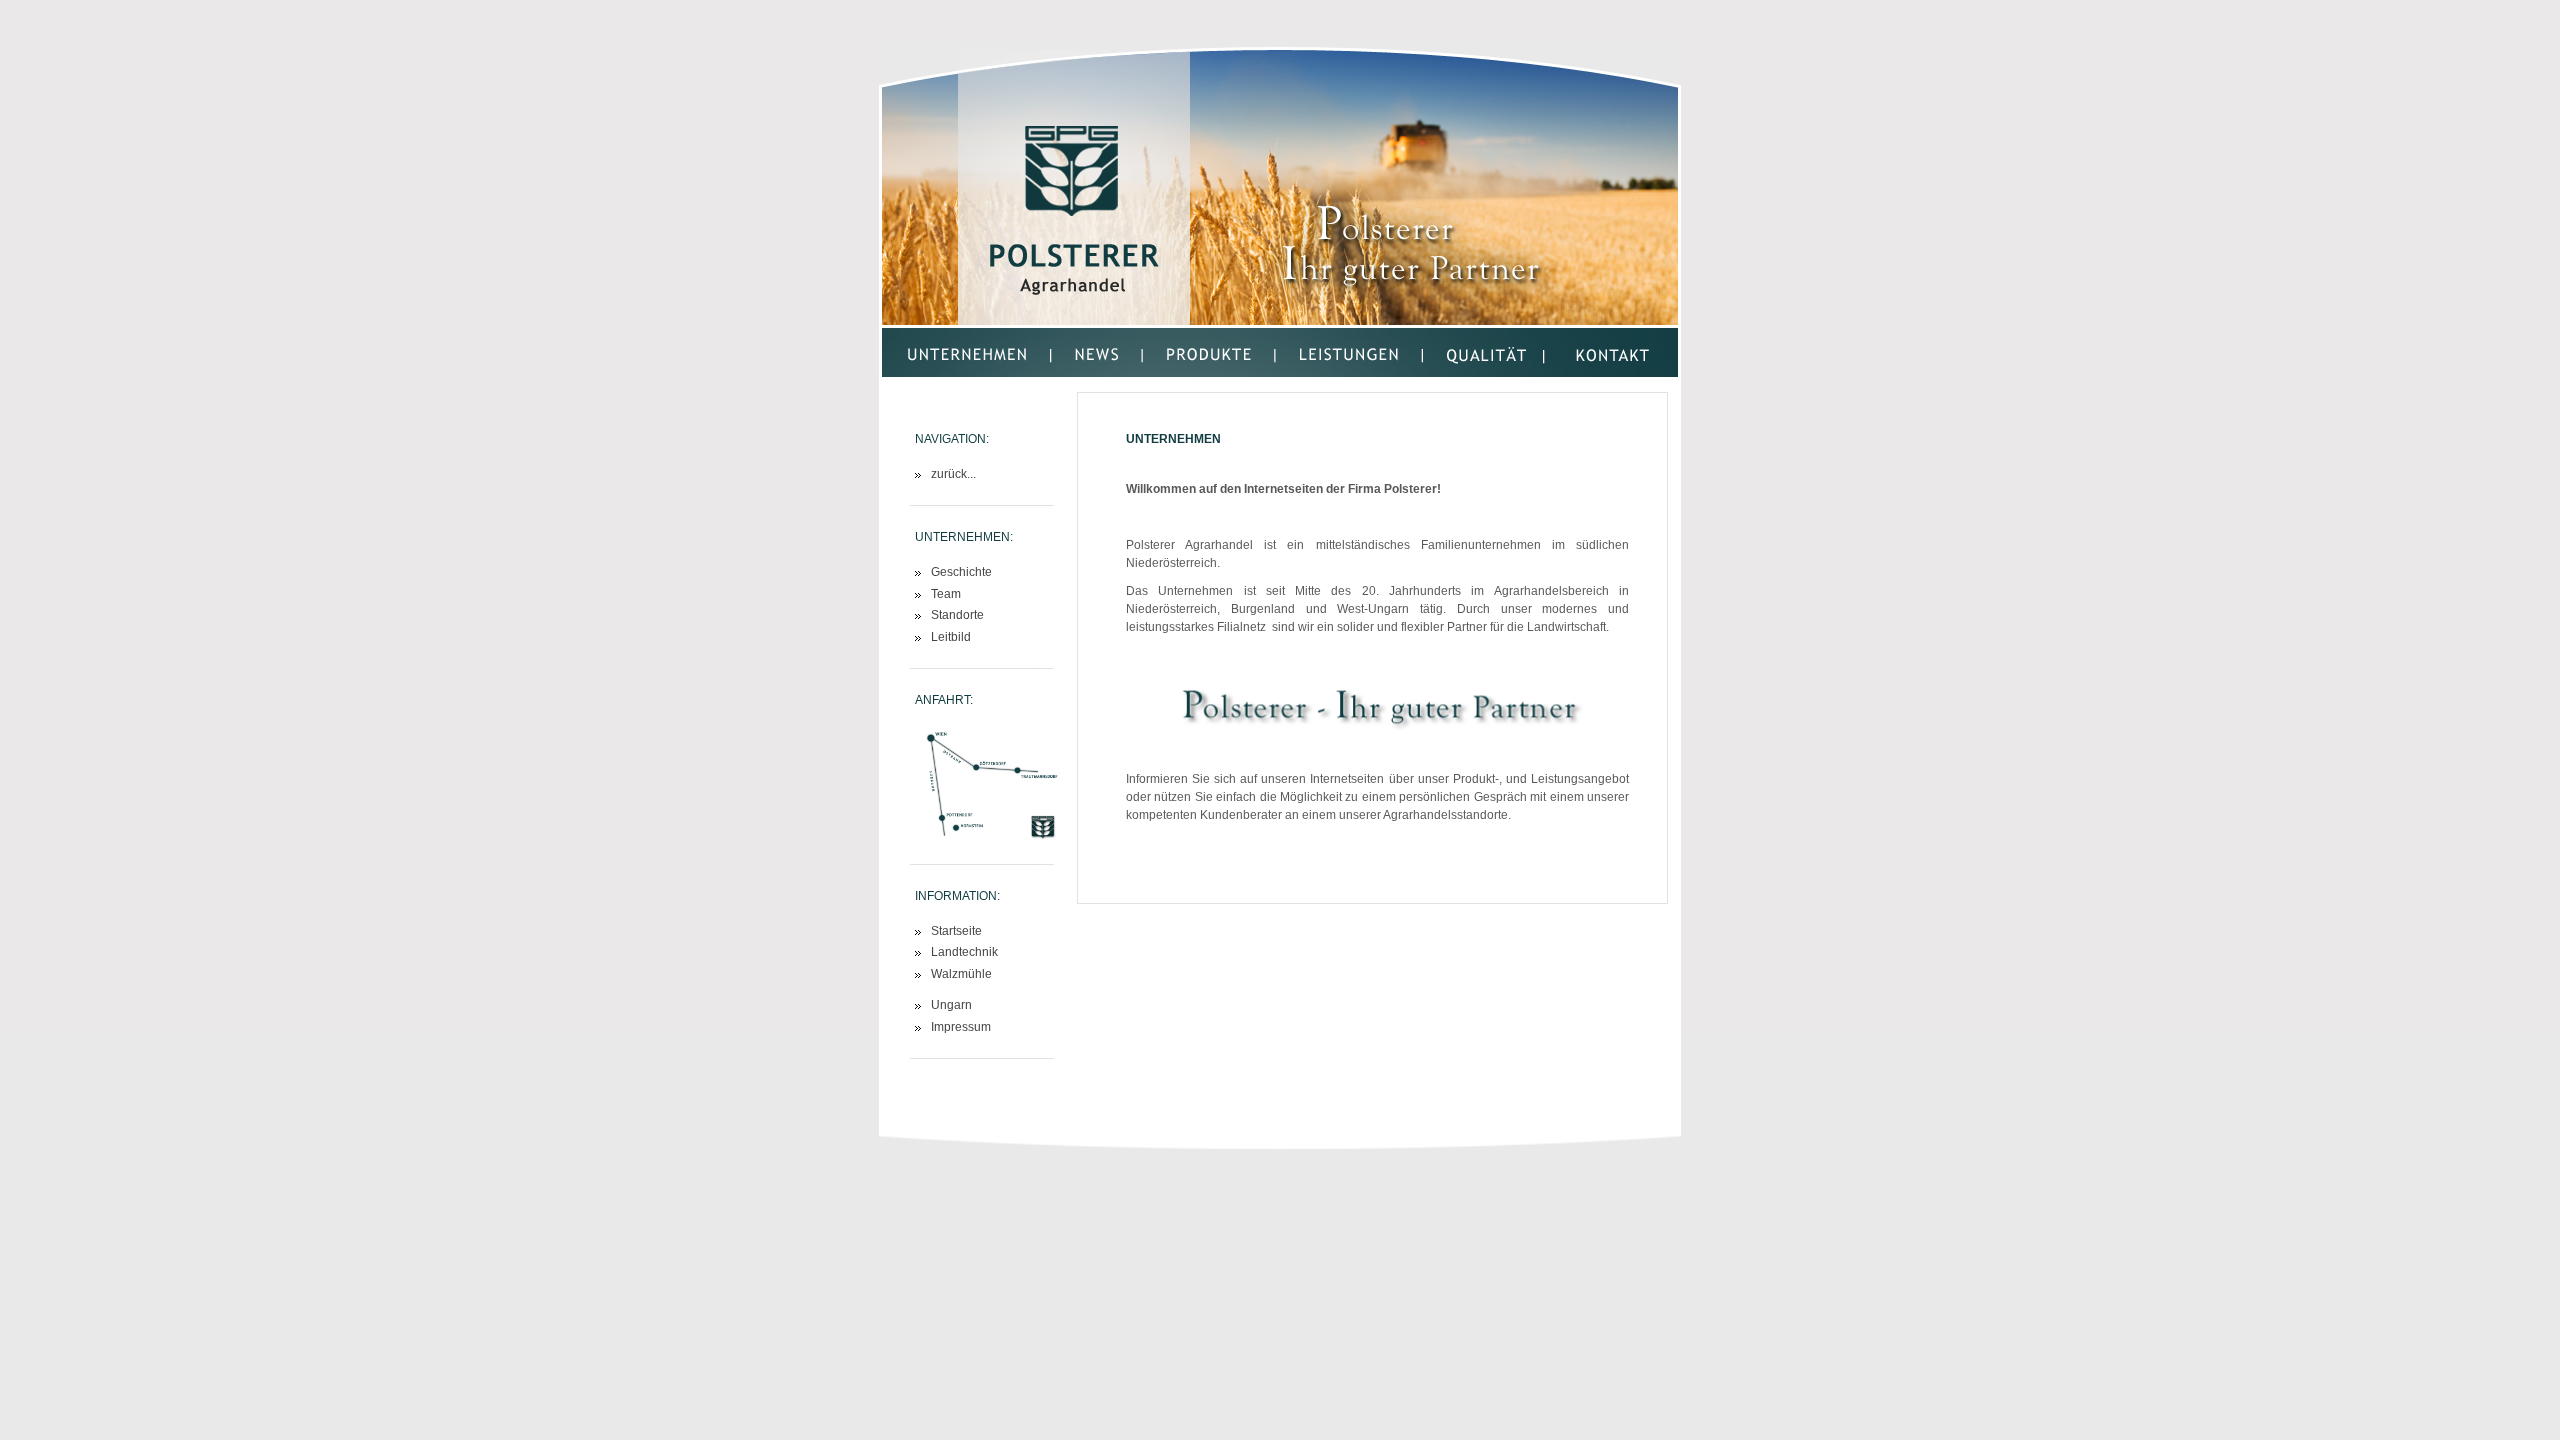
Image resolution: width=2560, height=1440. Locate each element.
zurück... (953, 474)
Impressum (961, 1027)
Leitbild (951, 637)
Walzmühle (961, 974)
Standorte (957, 615)
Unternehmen (1173, 438)
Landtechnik (964, 952)
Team (946, 594)
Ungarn (951, 1005)
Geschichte (961, 572)
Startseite (956, 931)
